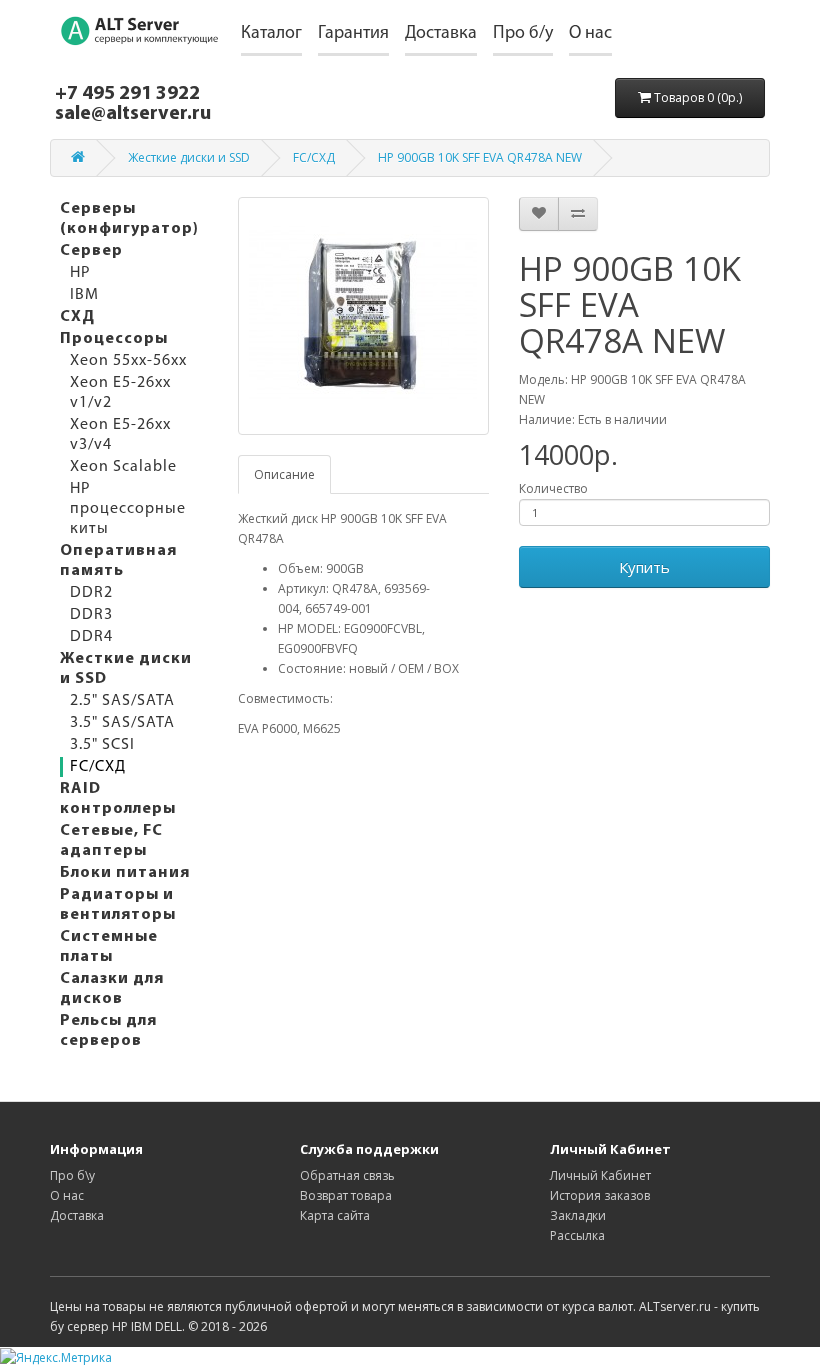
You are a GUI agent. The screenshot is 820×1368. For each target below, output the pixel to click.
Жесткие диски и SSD (189, 157)
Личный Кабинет (600, 1175)
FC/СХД (314, 157)
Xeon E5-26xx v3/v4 (120, 435)
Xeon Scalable (123, 467)
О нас (590, 34)
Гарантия (353, 34)
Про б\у (72, 1175)
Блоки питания (125, 873)
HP (80, 273)
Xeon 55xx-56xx (128, 361)
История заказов (600, 1195)
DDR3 (91, 615)
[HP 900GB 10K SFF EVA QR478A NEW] (363, 316)
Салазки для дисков (112, 989)
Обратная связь (347, 1175)
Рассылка (577, 1235)
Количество (553, 488)
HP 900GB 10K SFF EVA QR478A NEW (480, 157)
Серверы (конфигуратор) (129, 219)
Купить (644, 567)
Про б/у (523, 34)
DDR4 (91, 637)
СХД (77, 317)
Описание (284, 474)
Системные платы (109, 947)
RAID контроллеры (118, 799)
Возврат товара (346, 1195)
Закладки (578, 1215)
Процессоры (114, 339)
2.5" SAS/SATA (122, 701)
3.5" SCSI (102, 745)
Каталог (271, 34)
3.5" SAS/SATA (122, 723)
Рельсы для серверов (108, 1031)
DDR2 (91, 593)
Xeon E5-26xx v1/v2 (120, 393)
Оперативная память (118, 561)
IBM (84, 295)
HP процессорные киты (128, 509)
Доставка (441, 34)
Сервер (91, 251)
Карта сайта (335, 1215)
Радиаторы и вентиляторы (118, 905)
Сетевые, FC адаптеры (111, 841)
